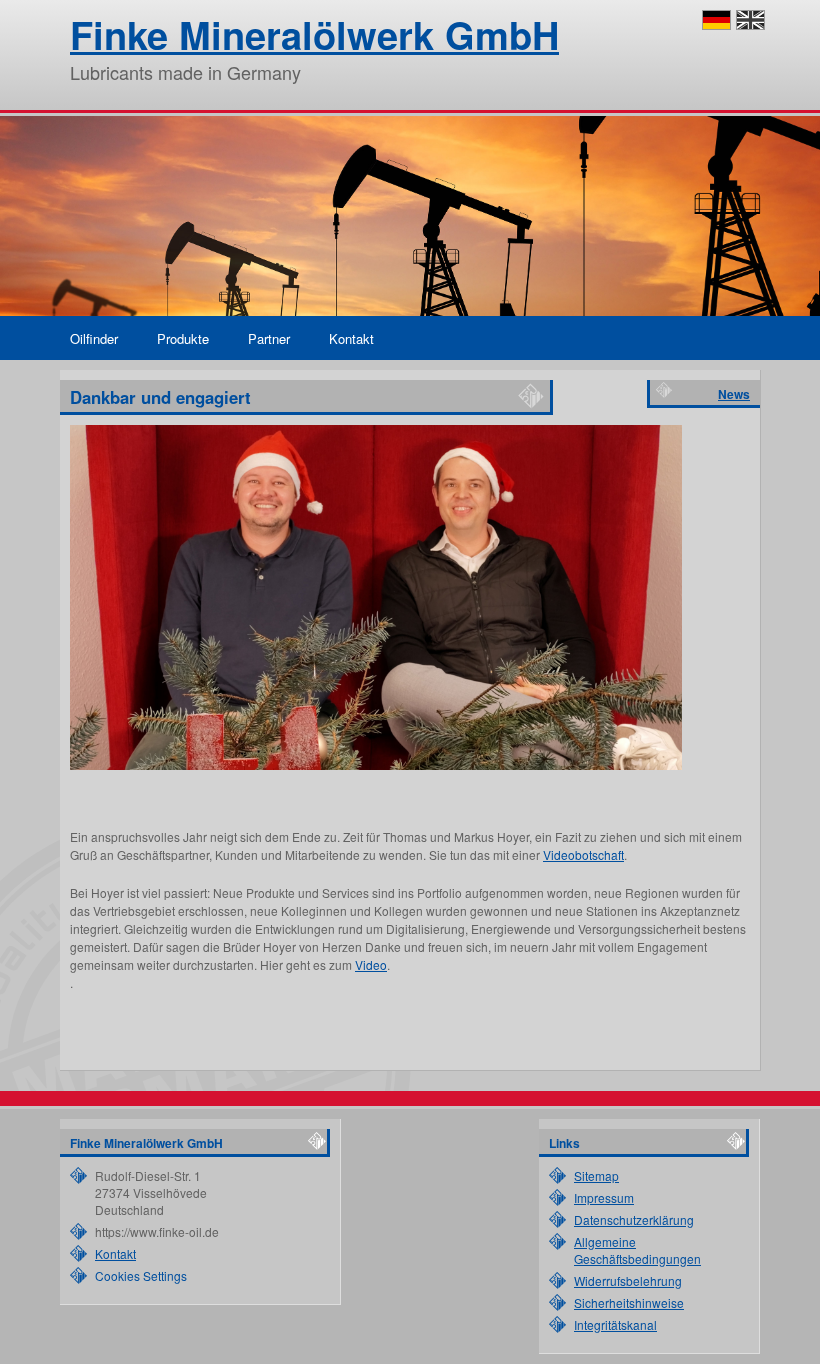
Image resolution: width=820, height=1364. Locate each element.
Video (371, 964)
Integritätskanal (615, 1324)
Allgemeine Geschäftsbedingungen (637, 1250)
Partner (269, 338)
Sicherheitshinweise (629, 1302)
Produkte (183, 338)
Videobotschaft (583, 854)
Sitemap (596, 1175)
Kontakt (351, 338)
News (734, 394)
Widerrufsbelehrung (628, 1280)
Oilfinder (94, 338)
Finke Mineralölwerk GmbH (314, 34)
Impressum (604, 1197)
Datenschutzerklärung (634, 1219)
